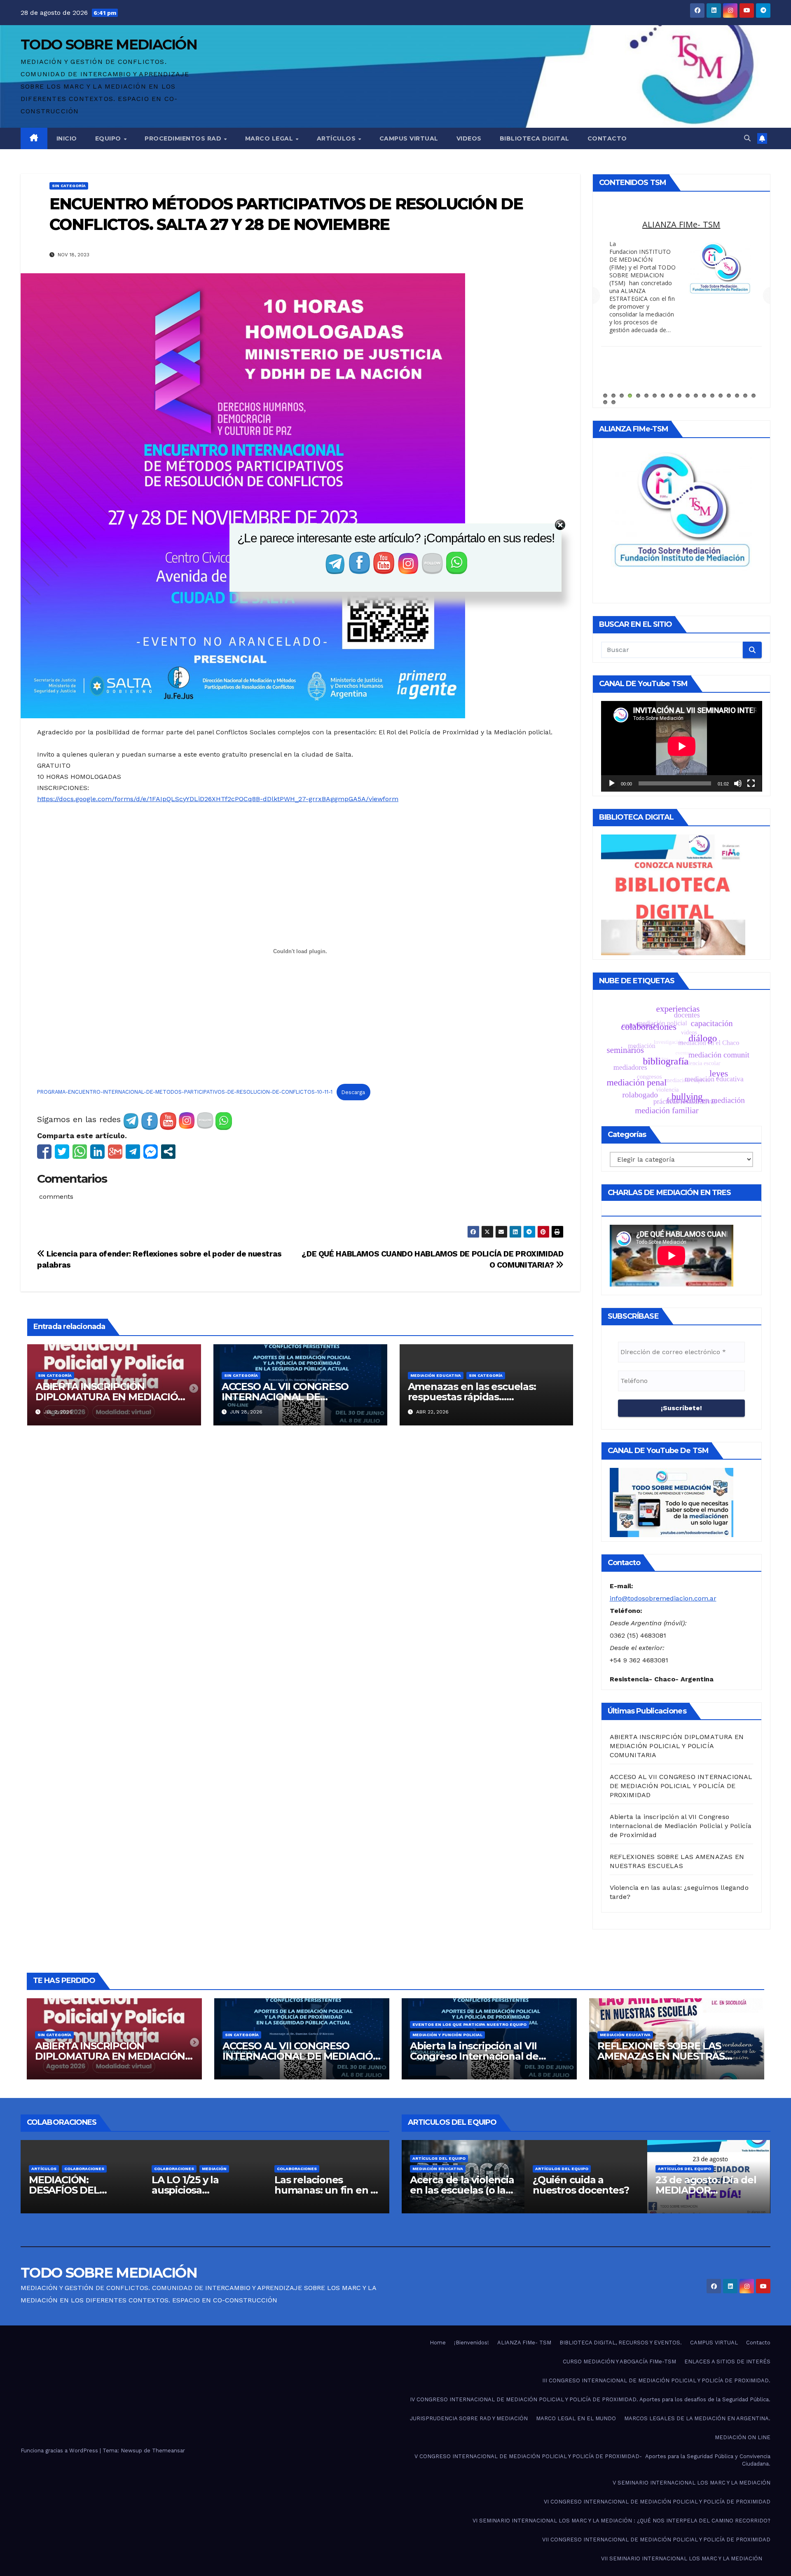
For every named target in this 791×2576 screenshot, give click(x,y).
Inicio (67, 138)
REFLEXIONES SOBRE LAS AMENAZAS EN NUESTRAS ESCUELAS (661, 2056)
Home (438, 2343)
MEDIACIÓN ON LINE (743, 2437)
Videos (469, 138)
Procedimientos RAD (184, 138)
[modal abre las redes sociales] (168, 1152)
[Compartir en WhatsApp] (80, 1152)
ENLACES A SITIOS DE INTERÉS (727, 2362)
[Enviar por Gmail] (115, 1152)
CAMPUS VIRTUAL (714, 2343)
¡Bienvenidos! (472, 2343)
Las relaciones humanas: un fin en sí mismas (204, 2190)
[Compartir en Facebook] (44, 1152)
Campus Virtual (409, 138)
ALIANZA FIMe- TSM (524, 2343)
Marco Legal (270, 138)
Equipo (109, 138)
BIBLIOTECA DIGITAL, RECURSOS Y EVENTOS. (621, 2343)
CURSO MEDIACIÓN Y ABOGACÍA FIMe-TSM (619, 2362)
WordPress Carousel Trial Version (719, 298)
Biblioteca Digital (535, 138)
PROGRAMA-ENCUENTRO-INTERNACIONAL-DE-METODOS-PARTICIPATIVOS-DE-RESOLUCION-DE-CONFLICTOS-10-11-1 (185, 1092)
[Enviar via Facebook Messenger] (151, 1152)
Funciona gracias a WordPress (60, 2451)
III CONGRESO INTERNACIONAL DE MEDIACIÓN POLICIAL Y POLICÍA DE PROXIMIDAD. (656, 2380)
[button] (747, 138)
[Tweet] (62, 1152)
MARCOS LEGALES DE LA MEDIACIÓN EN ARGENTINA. (681, 230)
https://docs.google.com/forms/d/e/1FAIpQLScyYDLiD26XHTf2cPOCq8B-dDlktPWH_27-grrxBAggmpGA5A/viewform (218, 799)
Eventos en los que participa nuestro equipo (469, 2024)
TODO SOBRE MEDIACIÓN (109, 45)
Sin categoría (69, 186)
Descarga (353, 1092)
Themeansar (168, 2451)
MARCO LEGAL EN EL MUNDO (576, 2418)
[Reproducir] (612, 783)
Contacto (607, 138)
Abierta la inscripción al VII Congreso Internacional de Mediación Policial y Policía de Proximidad (681, 1826)
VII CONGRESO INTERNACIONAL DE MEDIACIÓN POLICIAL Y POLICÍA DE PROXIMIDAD (656, 2540)
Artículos (337, 138)
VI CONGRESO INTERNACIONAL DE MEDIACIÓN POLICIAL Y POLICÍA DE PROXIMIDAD (657, 2502)
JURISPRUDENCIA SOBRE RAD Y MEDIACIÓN (469, 2418)
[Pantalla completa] (751, 783)
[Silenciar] (738, 783)
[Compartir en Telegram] (133, 1152)
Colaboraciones (51, 2169)
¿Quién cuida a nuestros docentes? (458, 2185)
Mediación (91, 2169)
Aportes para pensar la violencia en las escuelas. (705, 2190)
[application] (682, 746)
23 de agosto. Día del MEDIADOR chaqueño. (583, 2190)
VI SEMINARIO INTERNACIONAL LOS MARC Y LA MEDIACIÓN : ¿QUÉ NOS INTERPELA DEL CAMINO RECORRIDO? (621, 2521)
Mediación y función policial (447, 2035)
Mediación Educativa (436, 1375)
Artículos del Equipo (439, 2169)
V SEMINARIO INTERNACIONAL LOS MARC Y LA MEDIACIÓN (692, 2483)
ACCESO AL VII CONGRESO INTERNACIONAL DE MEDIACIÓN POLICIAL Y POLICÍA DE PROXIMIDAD (681, 1786)
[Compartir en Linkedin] (97, 1152)
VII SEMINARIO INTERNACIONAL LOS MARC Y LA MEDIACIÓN (682, 2558)
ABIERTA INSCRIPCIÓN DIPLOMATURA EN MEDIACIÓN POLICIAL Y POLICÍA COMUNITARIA (677, 1746)
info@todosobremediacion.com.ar (663, 1598)
